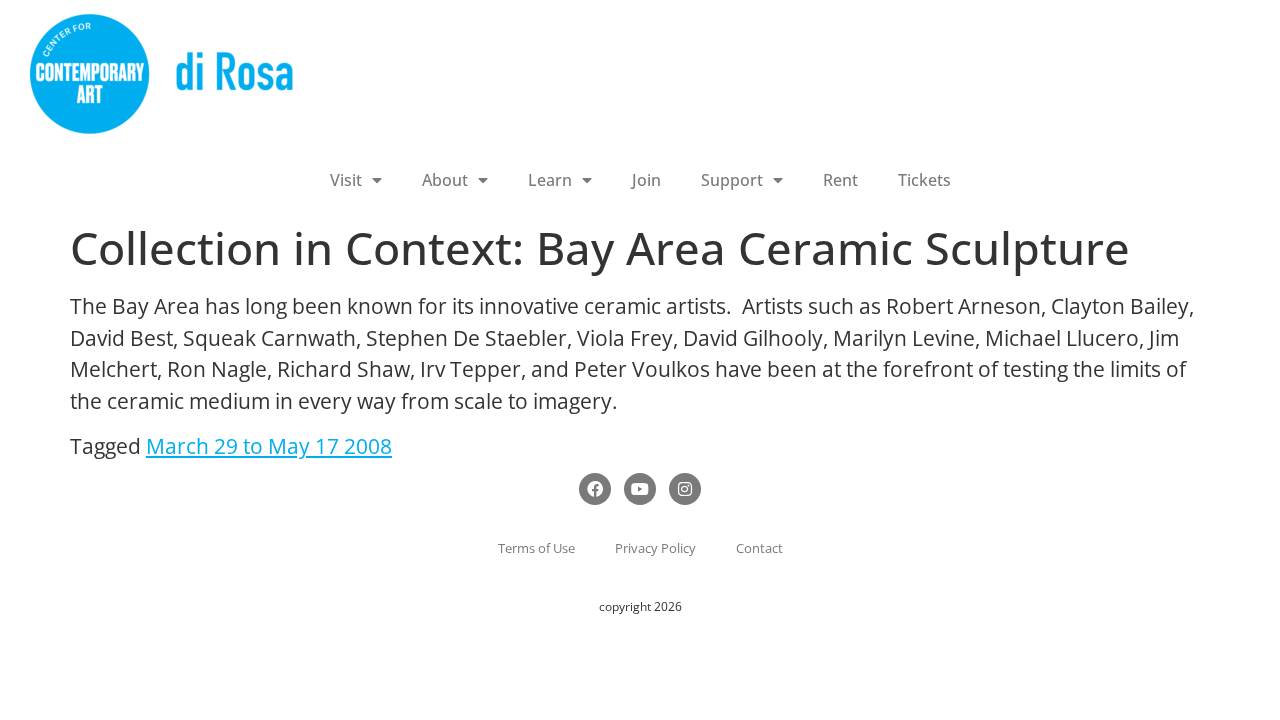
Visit (346, 180)
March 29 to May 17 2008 (269, 446)
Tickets (924, 180)
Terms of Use (536, 548)
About (445, 180)
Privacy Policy (655, 548)
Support (732, 180)
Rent (840, 180)
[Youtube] (640, 489)
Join (646, 180)
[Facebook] (595, 489)
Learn (550, 180)
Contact (759, 548)
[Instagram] (685, 489)
